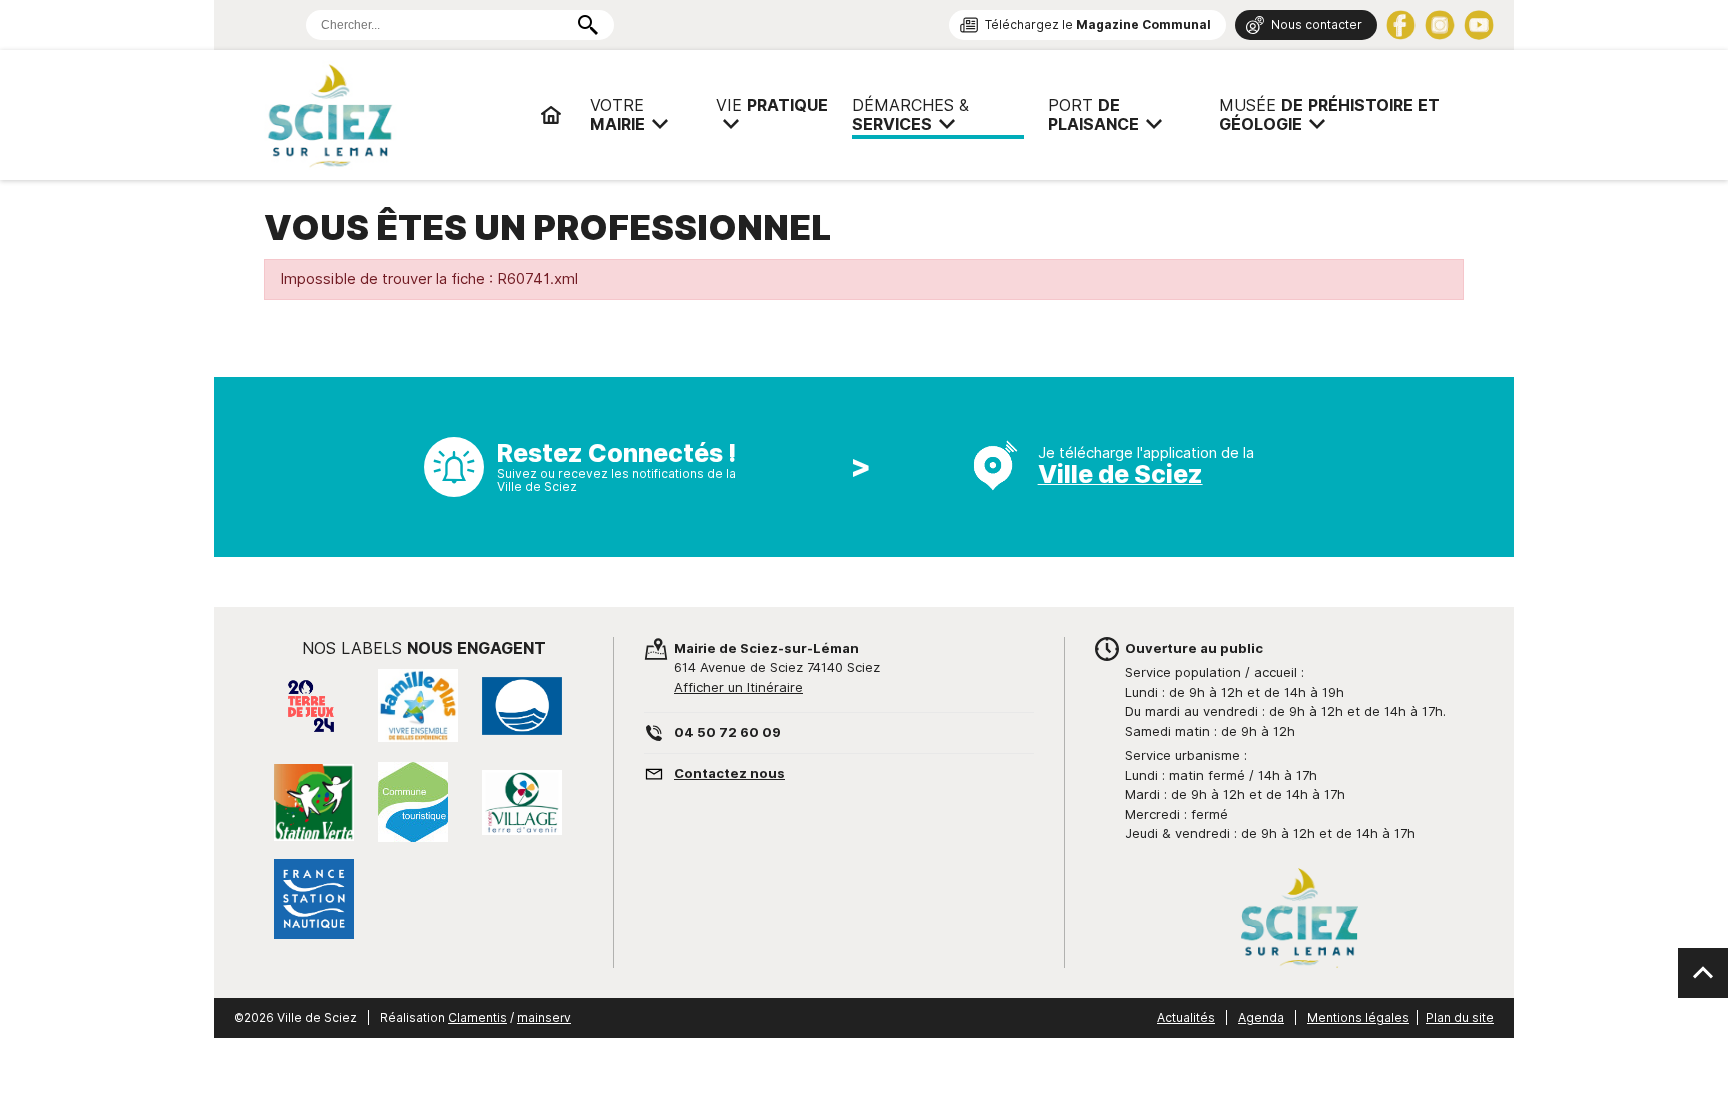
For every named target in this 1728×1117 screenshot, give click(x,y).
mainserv (544, 1017)
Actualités (1186, 1017)
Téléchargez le (1098, 24)
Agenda (1261, 1017)
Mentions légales (1358, 1017)
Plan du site (1460, 1017)
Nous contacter (1316, 24)
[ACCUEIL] (551, 115)
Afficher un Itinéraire (738, 687)
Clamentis (477, 1017)
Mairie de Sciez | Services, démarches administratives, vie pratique (394, 115)
